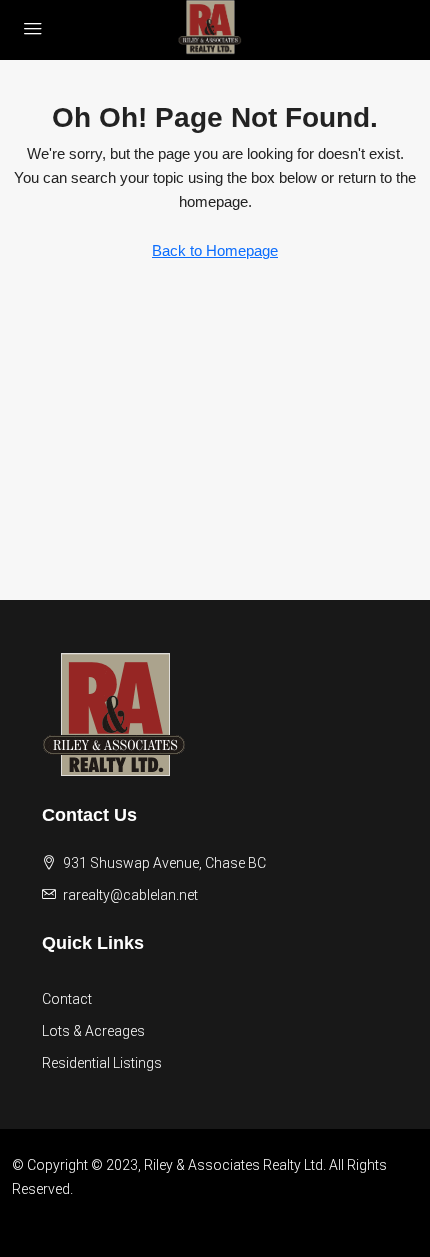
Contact (67, 999)
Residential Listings (102, 1063)
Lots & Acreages (93, 1031)
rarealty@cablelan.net (130, 895)
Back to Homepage (215, 250)
